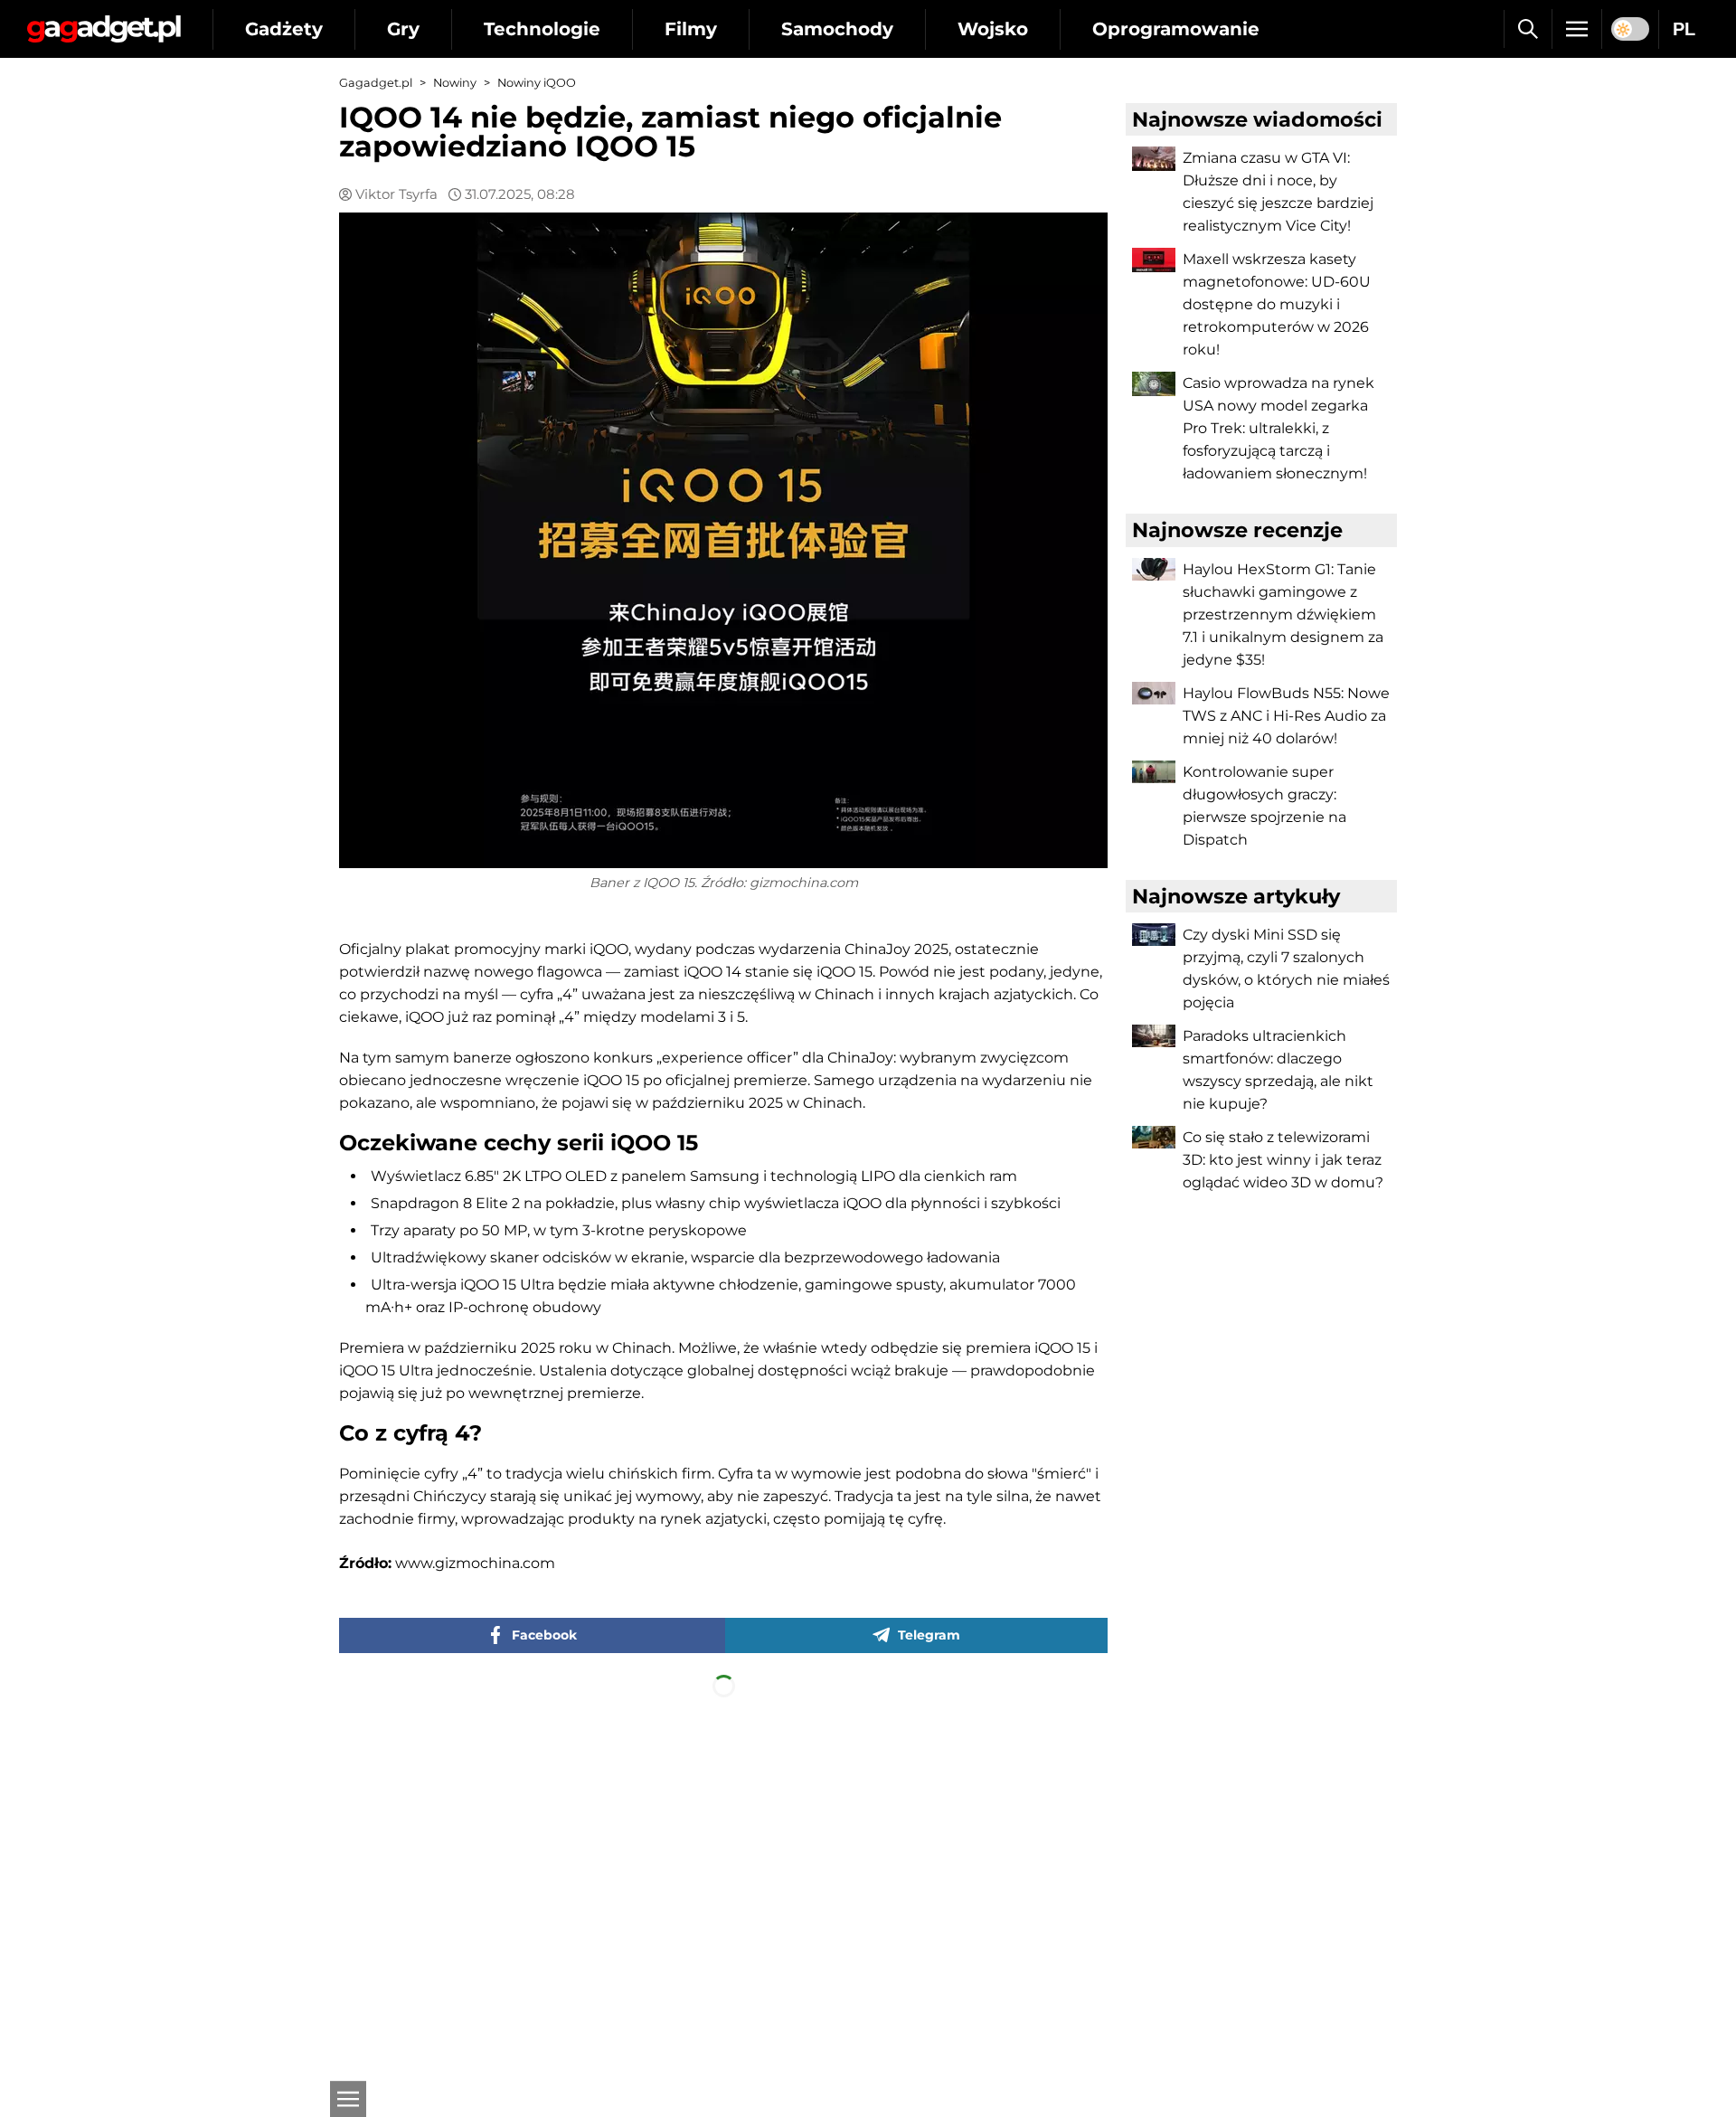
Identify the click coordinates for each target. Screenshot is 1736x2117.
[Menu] (1577, 29)
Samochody (837, 29)
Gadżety (284, 29)
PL (1684, 29)
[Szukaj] (1528, 29)
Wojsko (993, 29)
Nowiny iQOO (537, 83)
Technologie (542, 29)
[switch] (1630, 29)
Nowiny (455, 83)
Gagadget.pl (376, 83)
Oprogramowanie (1176, 29)
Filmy (691, 29)
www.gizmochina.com (475, 1563)
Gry (403, 29)
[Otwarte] (348, 2099)
